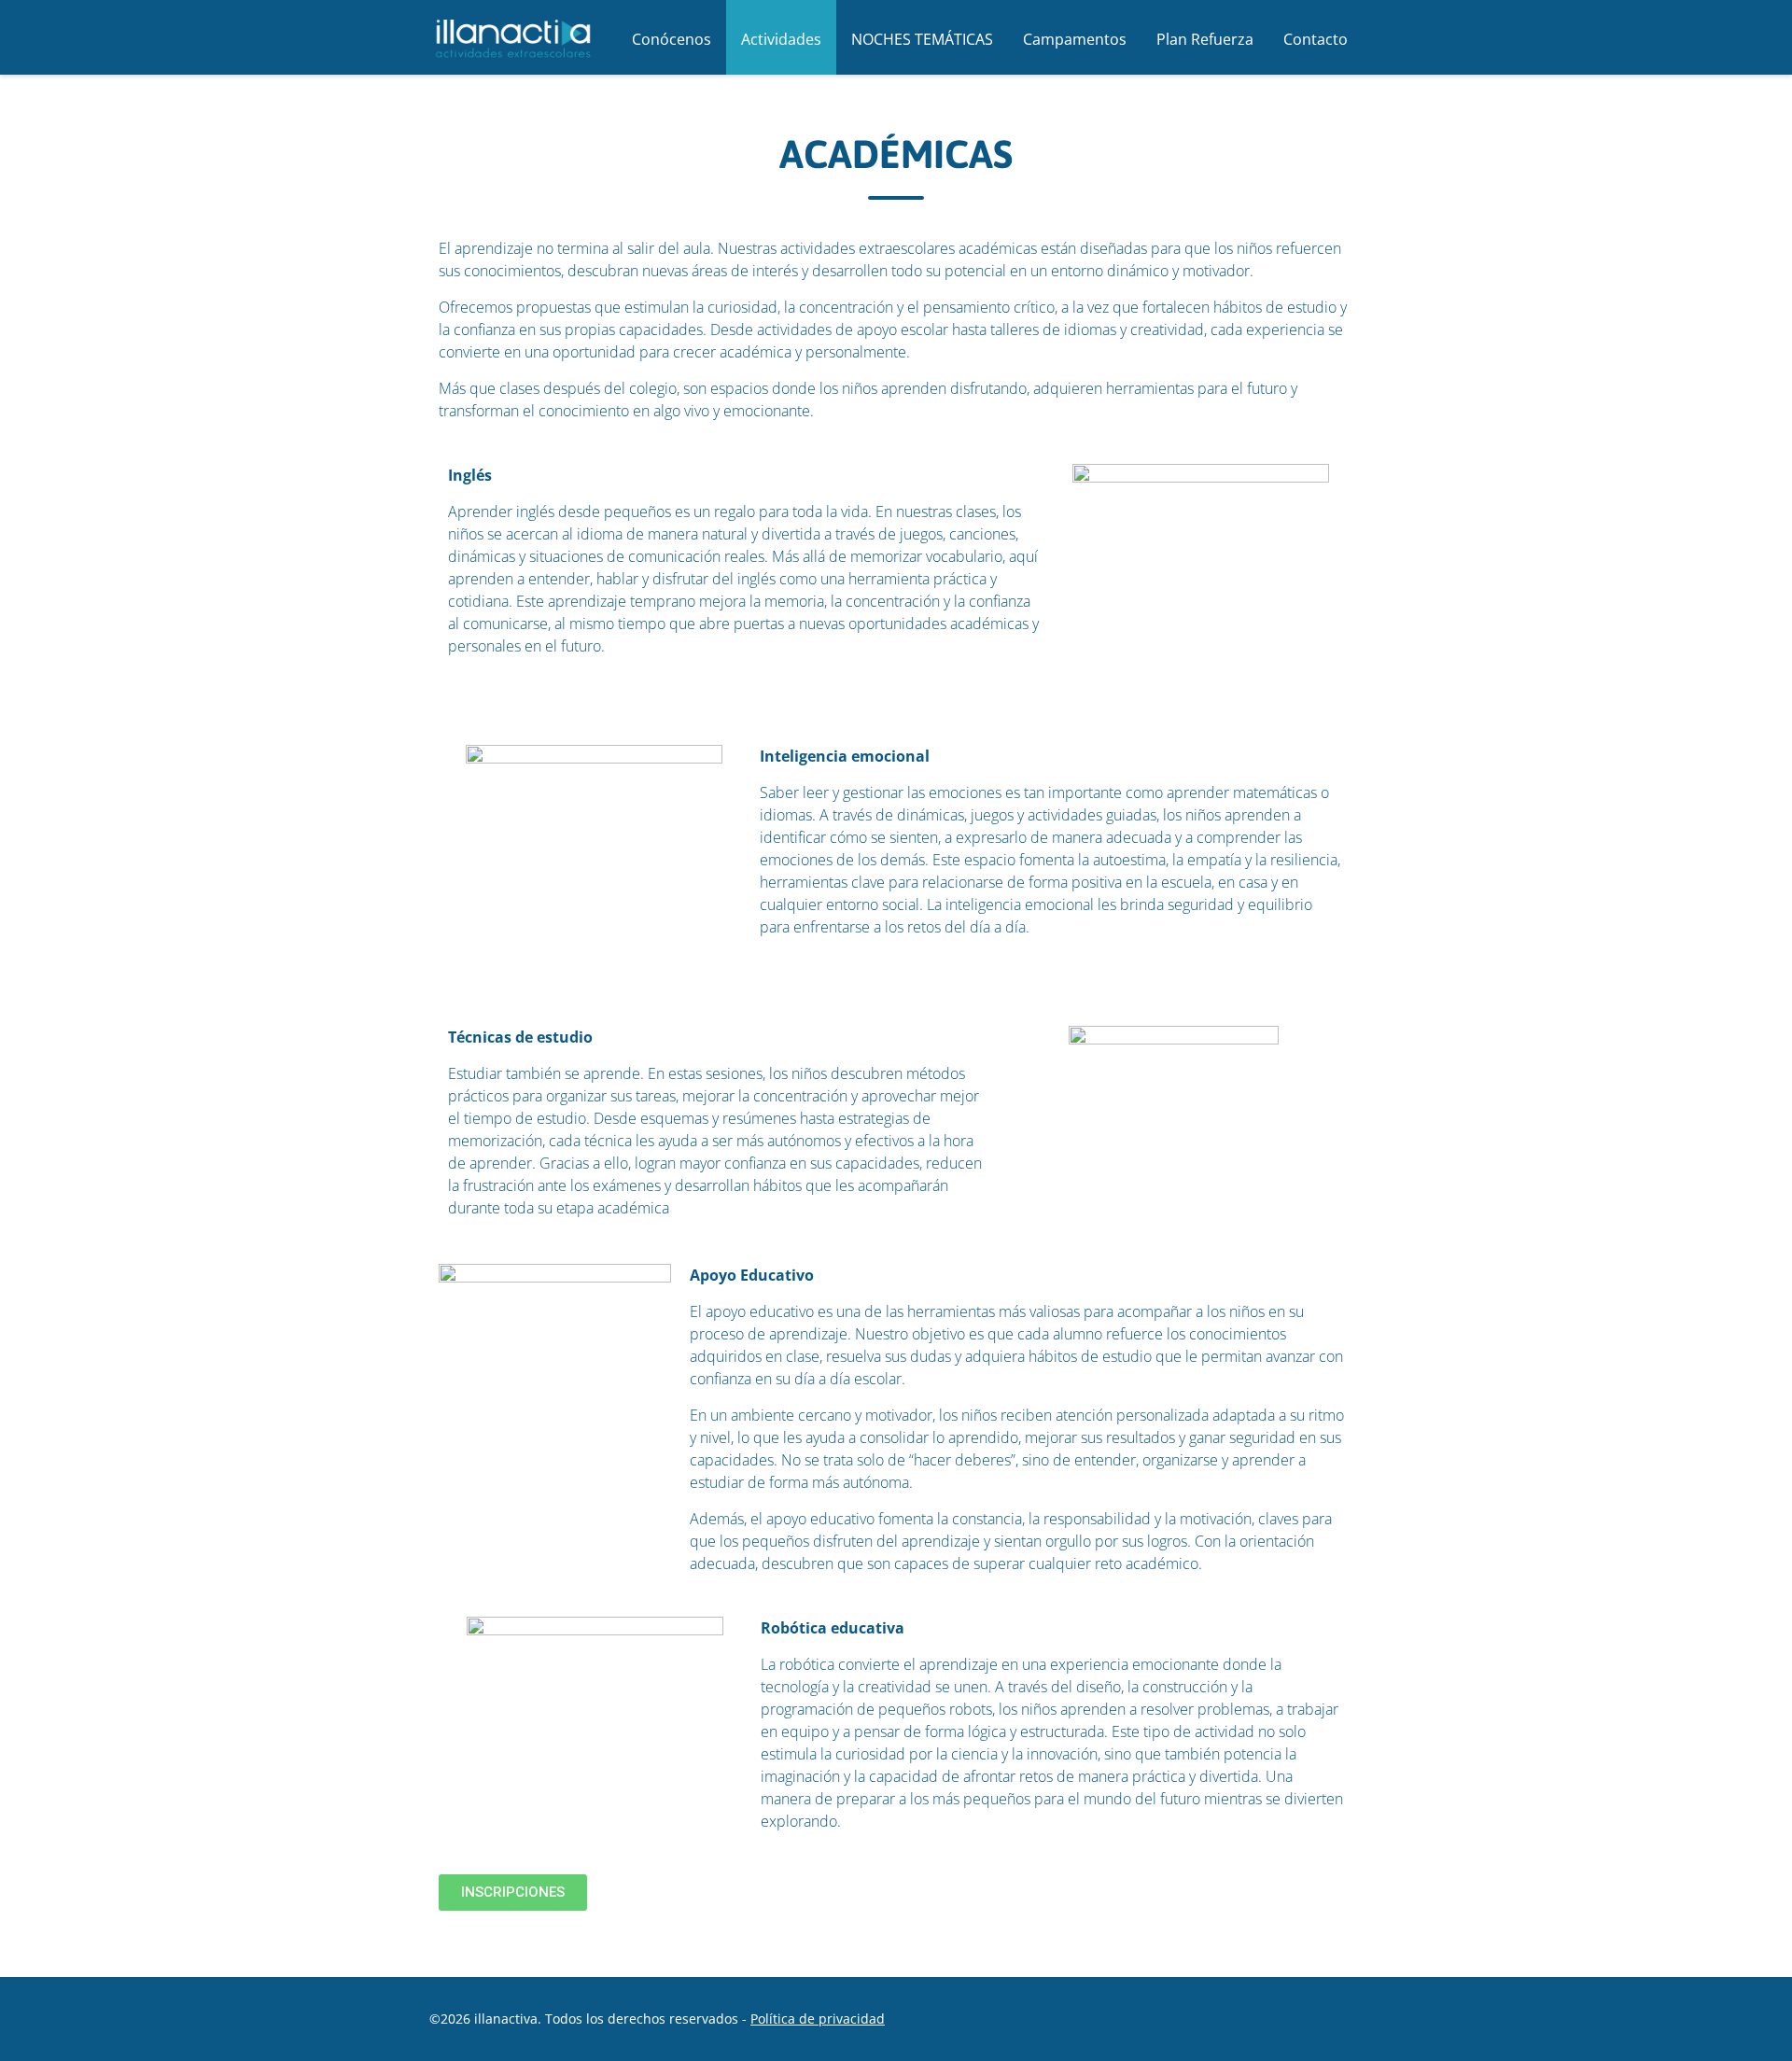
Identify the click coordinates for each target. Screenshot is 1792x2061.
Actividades (781, 39)
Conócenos (672, 39)
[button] (513, 1893)
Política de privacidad (818, 2019)
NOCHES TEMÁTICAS (922, 39)
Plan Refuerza (1205, 39)
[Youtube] (1343, 2018)
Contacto (1316, 39)
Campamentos (1075, 39)
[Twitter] (1300, 2018)
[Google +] (1257, 2018)
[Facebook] (1214, 2018)
